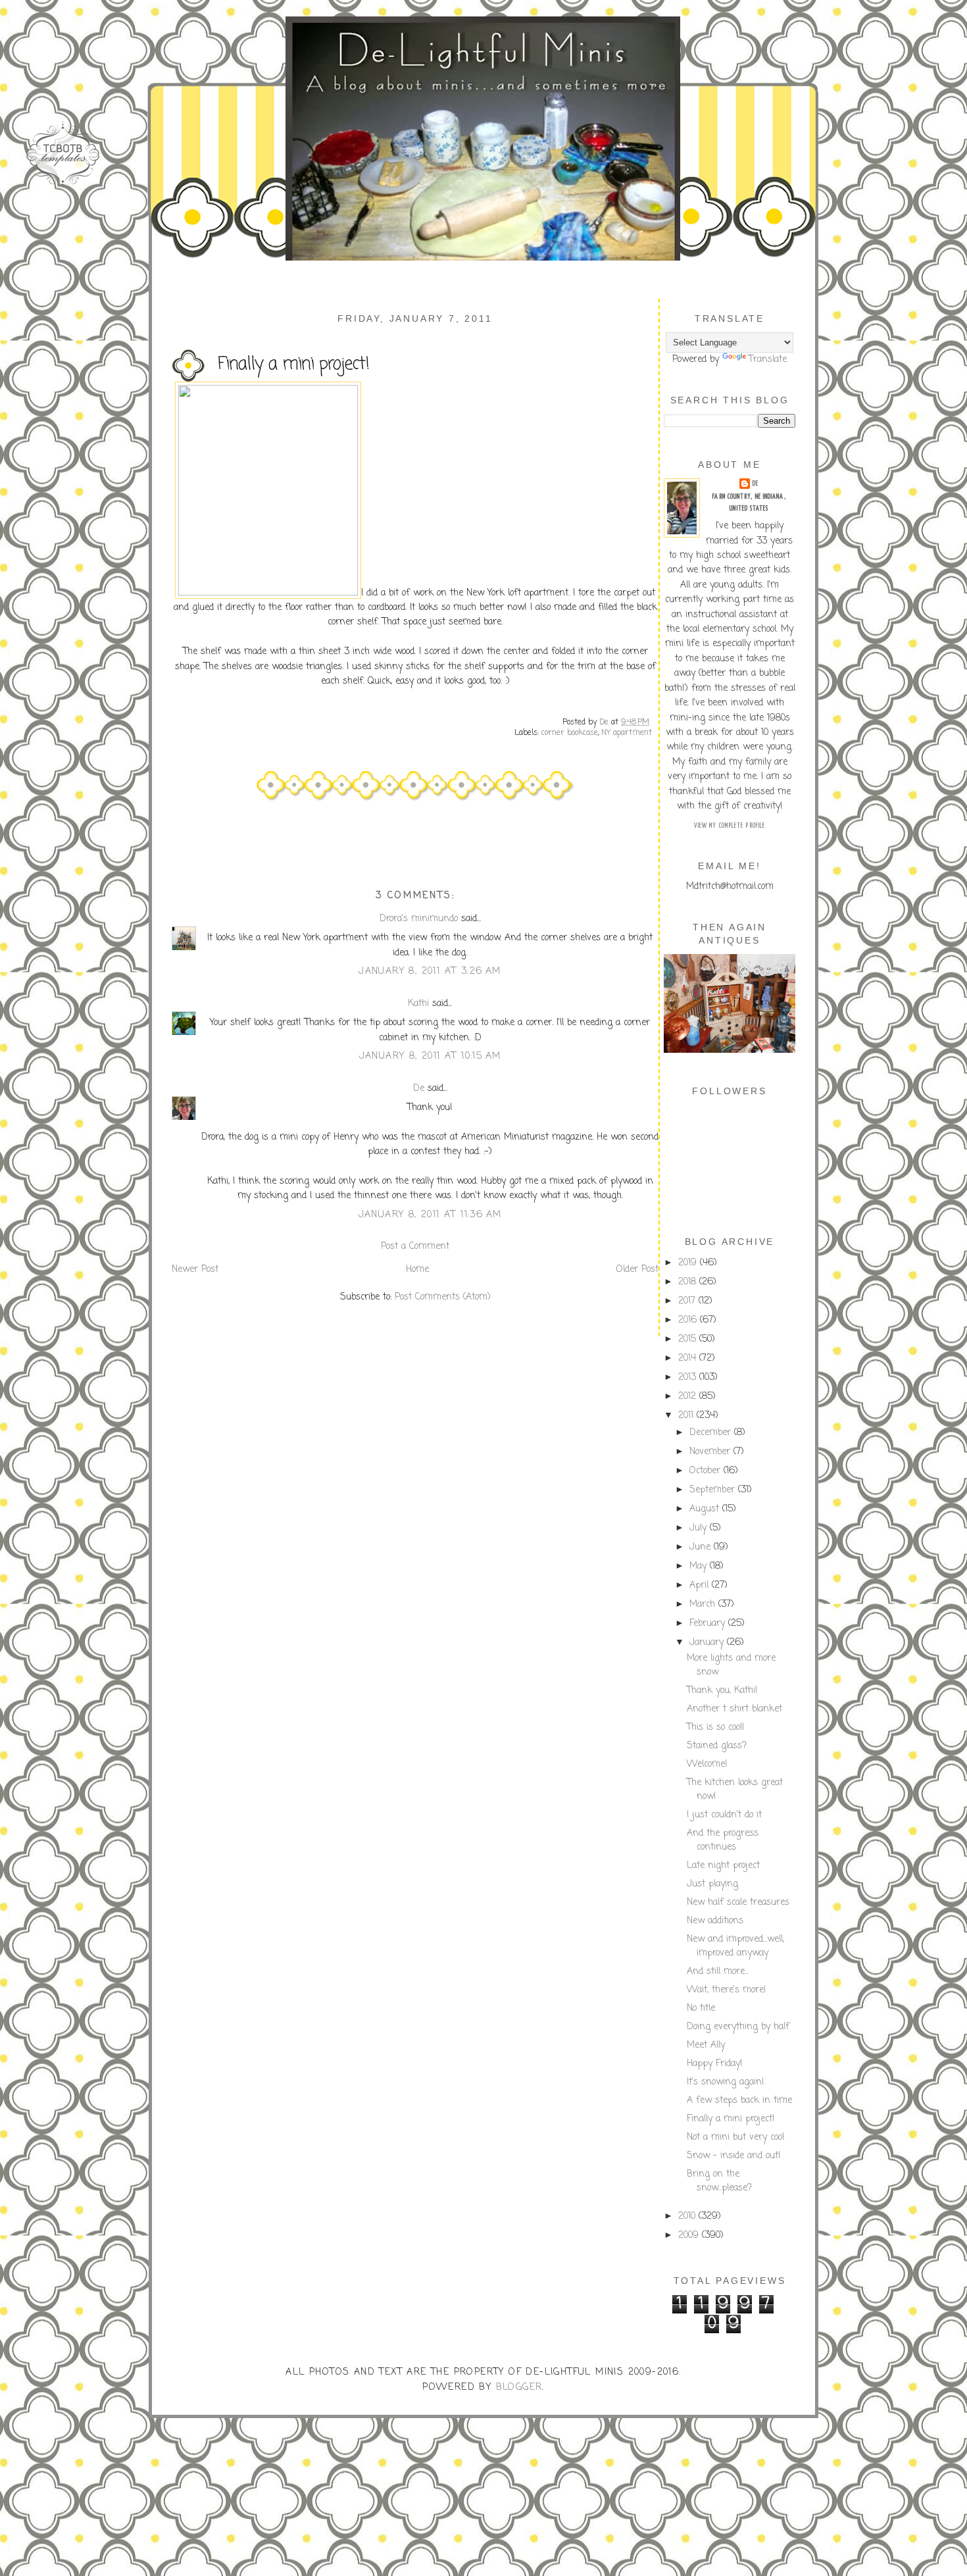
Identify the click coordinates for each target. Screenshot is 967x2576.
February (709, 1624)
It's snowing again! (726, 2082)
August (706, 1509)
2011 (687, 1416)
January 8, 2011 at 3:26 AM (430, 972)
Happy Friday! (715, 2064)
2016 (689, 1320)
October (707, 1471)
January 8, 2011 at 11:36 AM (430, 1215)
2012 (689, 1397)
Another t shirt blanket (734, 1709)
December (712, 1433)
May (700, 1566)
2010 (688, 2216)
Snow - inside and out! (734, 2156)
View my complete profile (730, 826)
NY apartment (627, 733)
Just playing (712, 1884)
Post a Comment (415, 1247)
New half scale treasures (738, 1903)
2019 (689, 1263)
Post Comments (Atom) (443, 1297)
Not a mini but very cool (735, 2137)
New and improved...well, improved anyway (735, 1946)
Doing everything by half (738, 2027)
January (708, 1643)
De (419, 1089)
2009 (690, 2235)
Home (417, 1270)
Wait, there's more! (727, 1990)
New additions (715, 1921)
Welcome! (707, 1764)
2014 (689, 1358)
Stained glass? (717, 1746)
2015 (689, 1339)
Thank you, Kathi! (722, 1691)
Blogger (519, 2387)
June (702, 1547)
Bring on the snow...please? (719, 2181)
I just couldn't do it (724, 1815)
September (714, 1490)
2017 (688, 1301)
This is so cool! (716, 1728)
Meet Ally (706, 2045)
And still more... (718, 1972)
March (704, 1604)
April (701, 1585)
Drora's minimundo (419, 919)
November (711, 1452)
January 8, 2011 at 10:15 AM (430, 1056)
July (700, 1528)
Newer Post (195, 1270)
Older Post (637, 1270)
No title (701, 2008)
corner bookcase (570, 733)
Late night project (723, 1866)
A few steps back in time (739, 2101)
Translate (768, 360)
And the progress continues (723, 1840)
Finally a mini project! (731, 2119)
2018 (689, 1282)
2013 (689, 1377)
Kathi (418, 1004)
